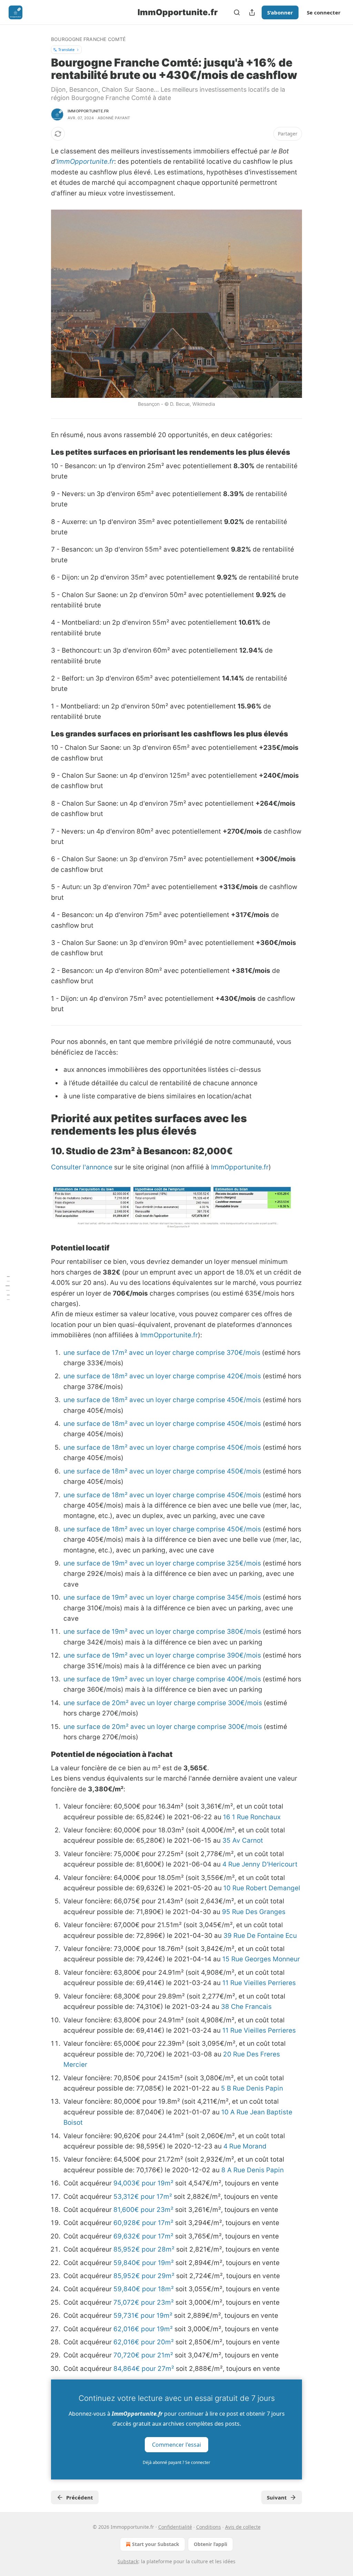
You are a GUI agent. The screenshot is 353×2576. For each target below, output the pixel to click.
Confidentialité (175, 2527)
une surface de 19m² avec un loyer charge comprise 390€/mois (162, 1655)
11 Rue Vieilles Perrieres (259, 1983)
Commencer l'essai (176, 2445)
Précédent (80, 2497)
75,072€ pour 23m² (144, 2302)
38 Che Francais (246, 2007)
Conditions (209, 2527)
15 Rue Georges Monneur (261, 1959)
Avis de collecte (243, 2527)
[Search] (237, 12)
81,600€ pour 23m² (143, 2210)
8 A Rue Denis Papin (253, 2170)
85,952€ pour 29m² (144, 2276)
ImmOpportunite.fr (85, 162)
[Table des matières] (8, 1288)
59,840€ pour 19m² (144, 2263)
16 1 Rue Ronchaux (252, 1817)
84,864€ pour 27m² (144, 2369)
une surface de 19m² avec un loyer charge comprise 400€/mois (162, 1679)
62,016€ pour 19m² (143, 2329)
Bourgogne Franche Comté (88, 39)
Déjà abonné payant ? (176, 2462)
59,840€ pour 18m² (144, 2289)
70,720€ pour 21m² (143, 2355)
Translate (66, 49)
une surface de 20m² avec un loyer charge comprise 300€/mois (163, 1703)
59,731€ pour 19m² (143, 2316)
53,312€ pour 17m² (143, 2197)
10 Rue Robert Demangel (262, 1888)
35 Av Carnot (243, 1840)
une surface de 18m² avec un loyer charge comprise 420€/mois (162, 1376)
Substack (128, 2561)
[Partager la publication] (252, 12)
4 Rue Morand (245, 2146)
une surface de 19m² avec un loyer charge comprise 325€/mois (162, 1563)
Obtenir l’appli (210, 2544)
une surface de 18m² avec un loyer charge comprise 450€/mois (162, 1400)
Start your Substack (156, 2544)
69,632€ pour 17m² (143, 2236)
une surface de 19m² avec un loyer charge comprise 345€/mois (162, 1597)
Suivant (277, 2497)
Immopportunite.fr (88, 111)
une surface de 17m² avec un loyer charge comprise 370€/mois (162, 1353)
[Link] (41, 452)
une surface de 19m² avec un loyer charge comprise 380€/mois (162, 1632)
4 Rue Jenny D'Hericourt (260, 1864)
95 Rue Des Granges (254, 1912)
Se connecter (324, 12)
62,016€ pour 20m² (144, 2342)
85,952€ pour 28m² (144, 2249)
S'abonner (280, 12)
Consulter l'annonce (82, 1167)
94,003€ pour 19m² (143, 2183)
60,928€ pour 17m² (143, 2223)
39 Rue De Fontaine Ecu (260, 1936)
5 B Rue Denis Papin (252, 2088)
